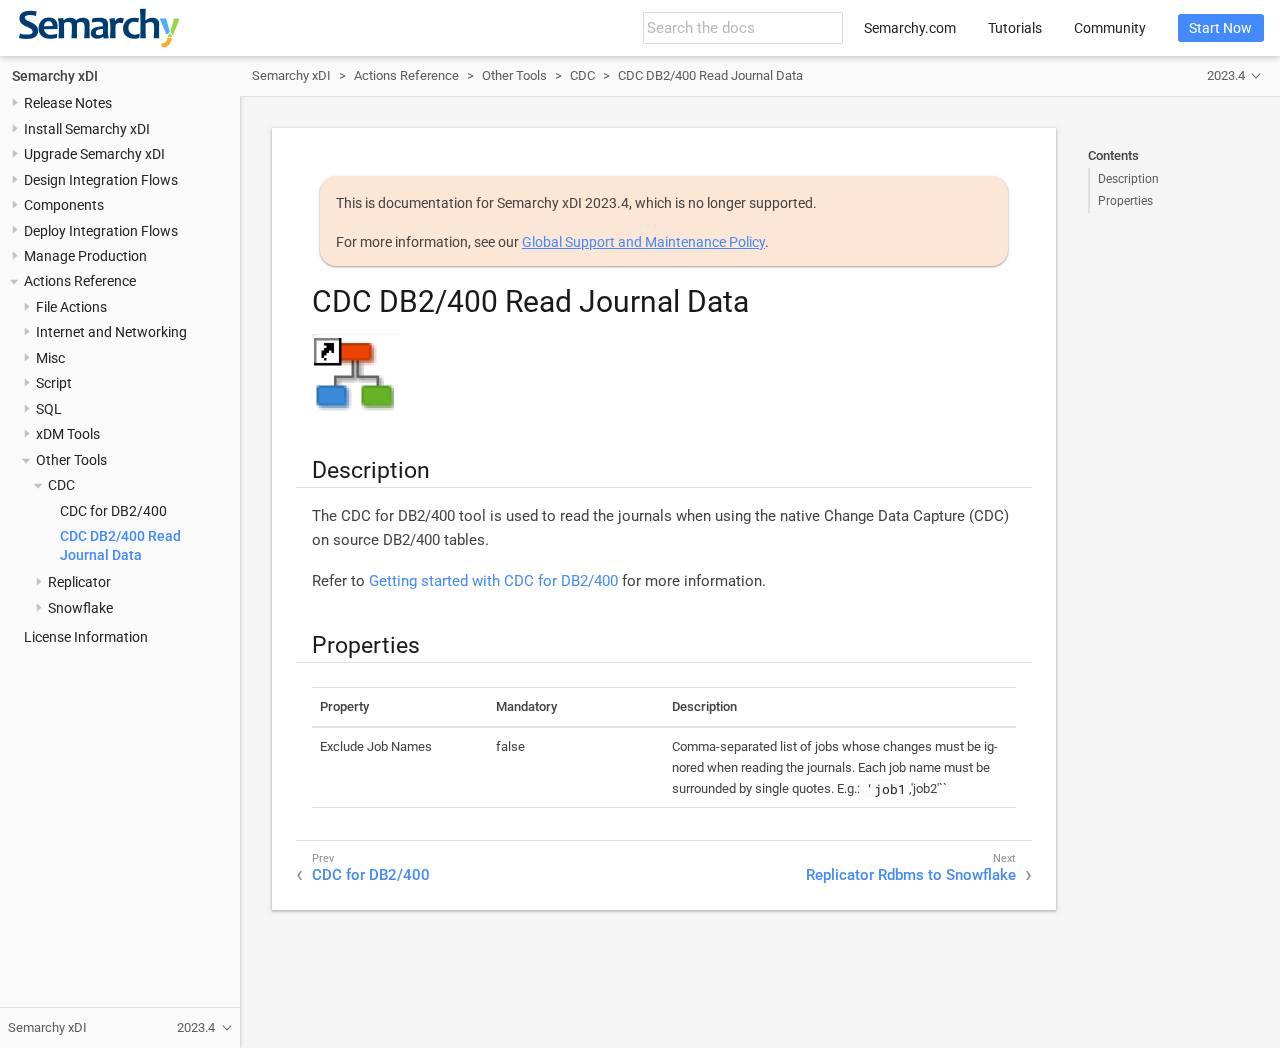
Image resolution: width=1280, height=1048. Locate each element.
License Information (86, 638)
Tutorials (1015, 28)
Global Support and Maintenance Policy (643, 242)
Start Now (1220, 28)
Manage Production (85, 256)
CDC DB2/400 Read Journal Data (710, 75)
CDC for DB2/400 (113, 511)
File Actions (71, 307)
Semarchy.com (910, 28)
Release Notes (68, 104)
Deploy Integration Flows (101, 231)
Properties (1125, 201)
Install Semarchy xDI (87, 129)
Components (64, 206)
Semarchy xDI (55, 76)
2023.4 (1226, 75)
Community (1110, 28)
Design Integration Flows (101, 180)
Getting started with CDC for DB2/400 (493, 581)
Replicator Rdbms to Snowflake (911, 875)
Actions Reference (80, 282)
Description (1128, 179)
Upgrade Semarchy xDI (94, 155)
